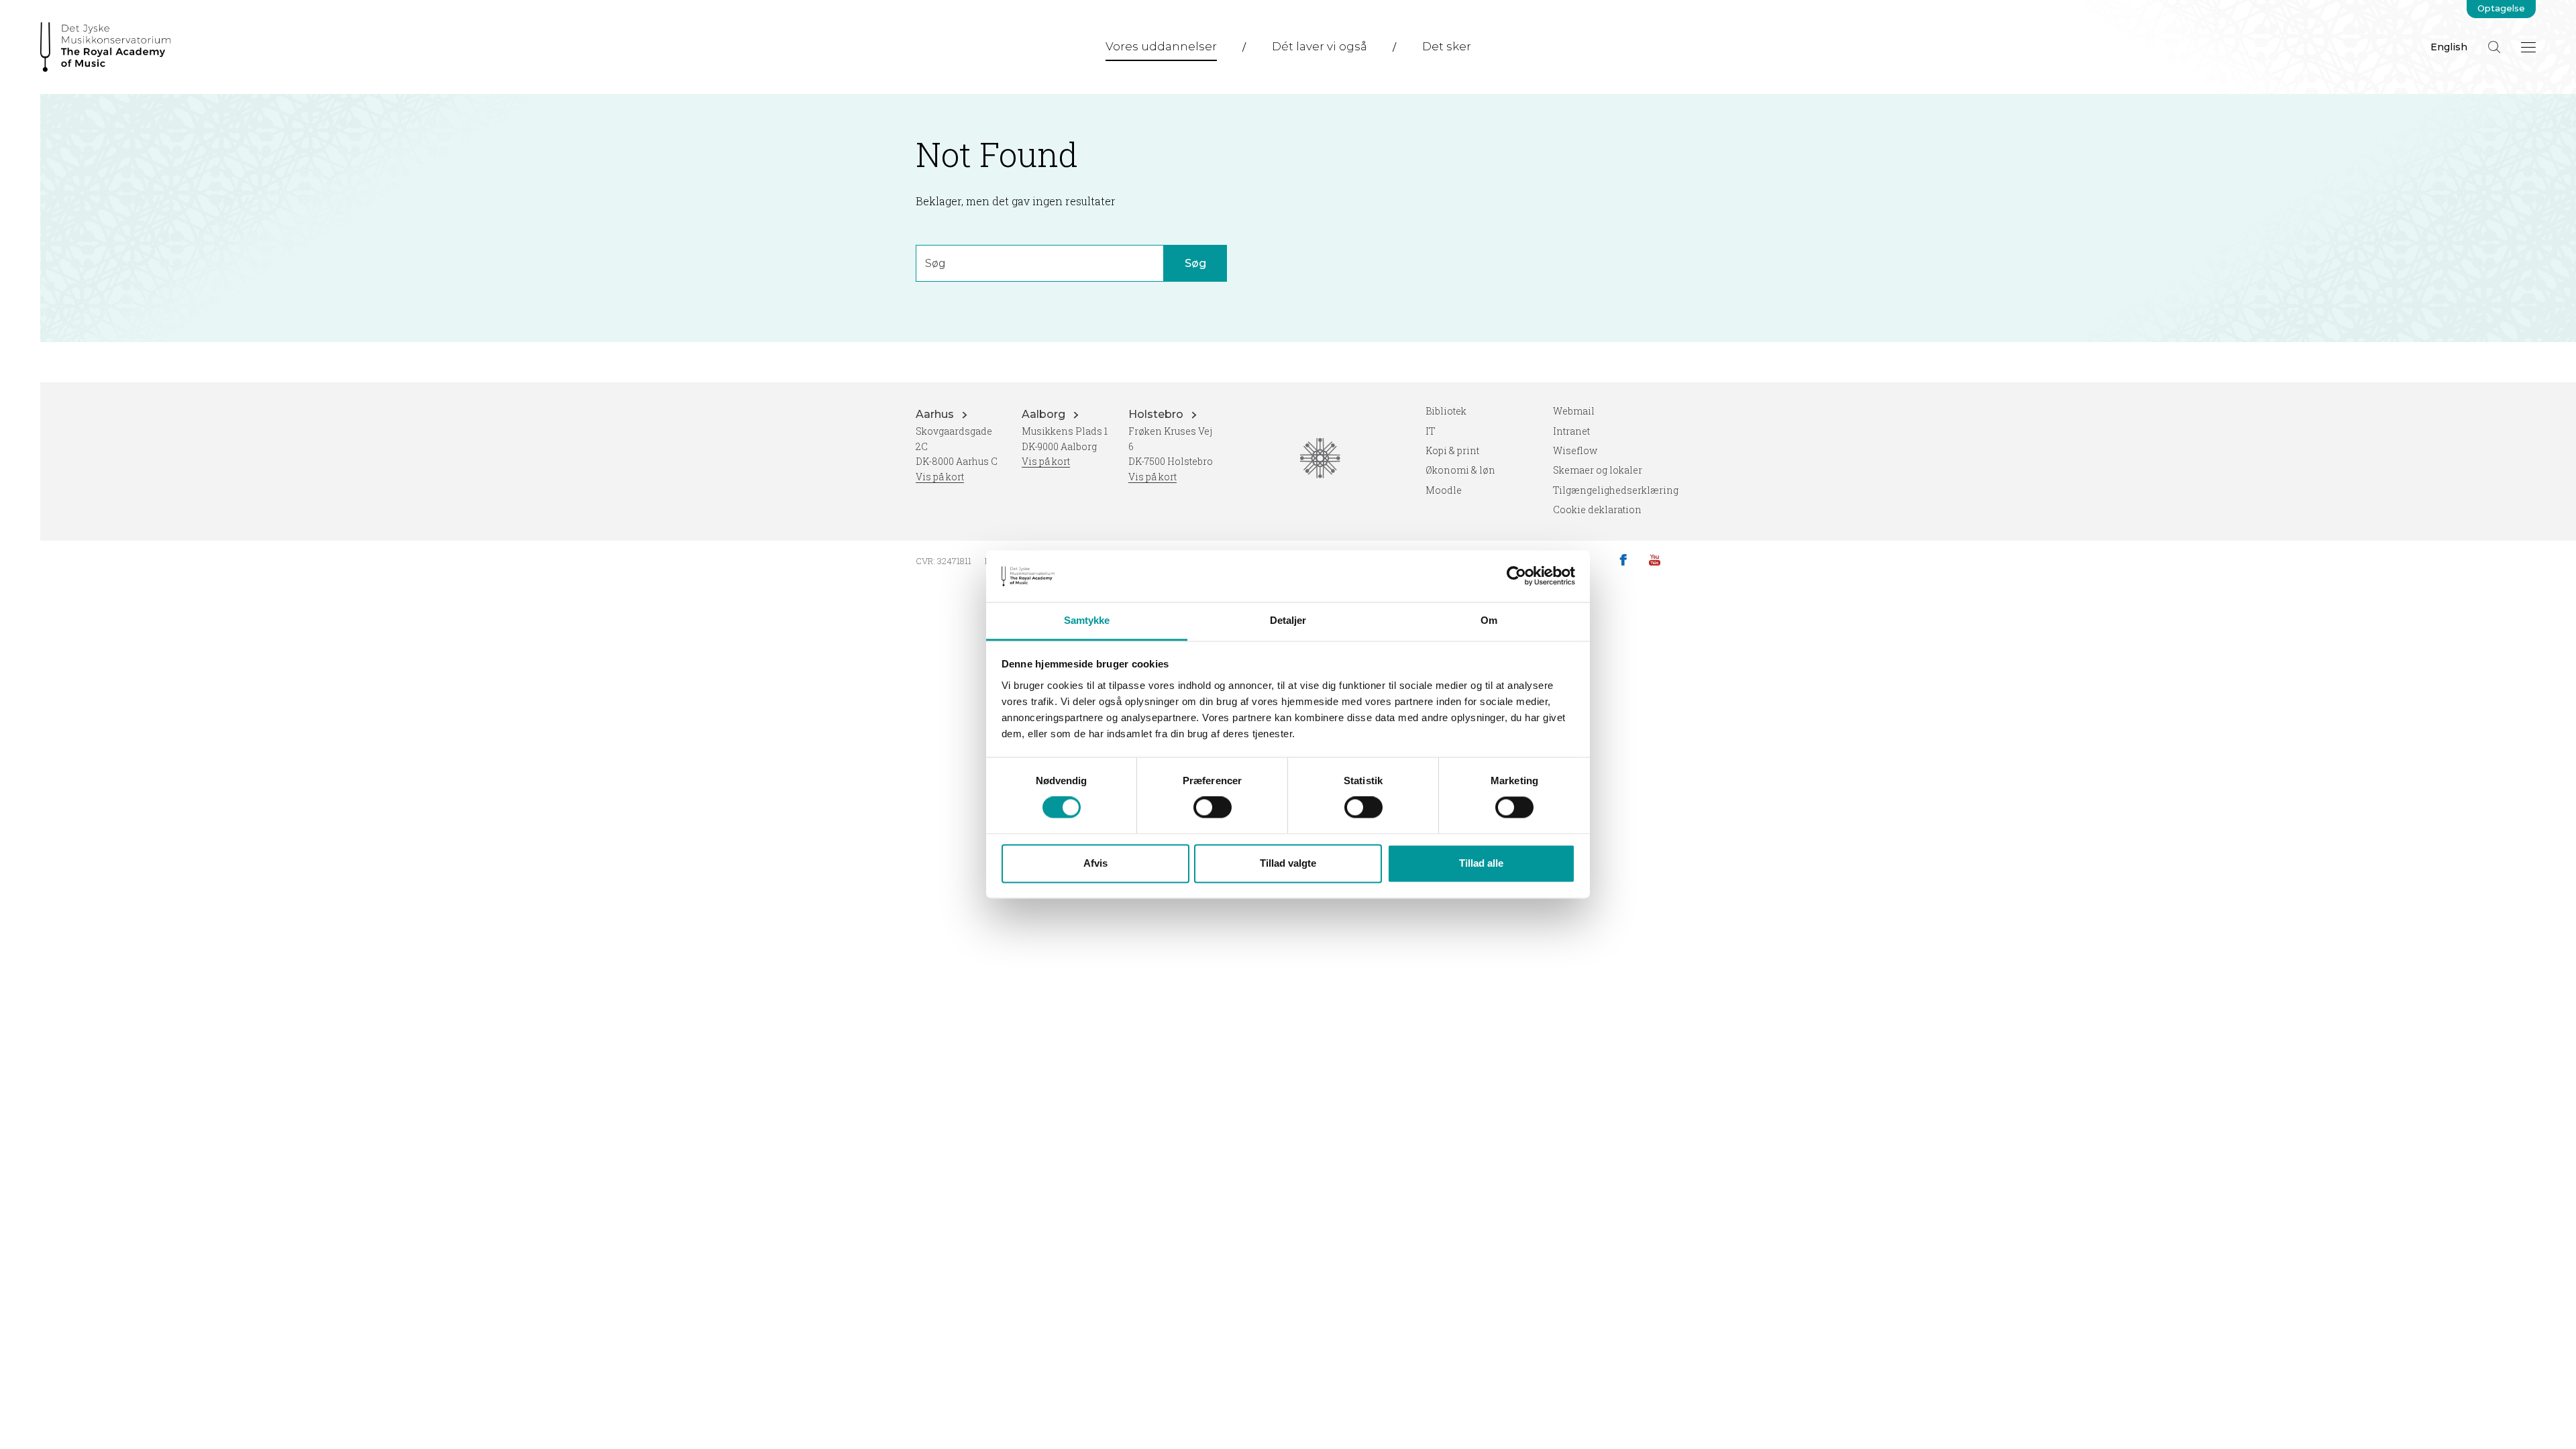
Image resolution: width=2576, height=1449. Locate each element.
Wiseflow (1575, 450)
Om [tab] (1489, 620)
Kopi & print (1452, 450)
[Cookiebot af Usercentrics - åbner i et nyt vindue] (1516, 576)
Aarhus (936, 414)
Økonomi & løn (1460, 470)
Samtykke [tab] (1087, 620)
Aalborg (1045, 414)
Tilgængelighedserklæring (1616, 490)
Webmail (1574, 411)
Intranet (1571, 431)
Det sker (1447, 46)
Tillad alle (1481, 863)
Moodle (1444, 490)
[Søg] (2494, 47)
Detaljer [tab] (1288, 620)
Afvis (1095, 863)
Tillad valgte (1288, 863)
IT (1431, 431)
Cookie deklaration (1597, 509)
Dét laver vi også (1320, 46)
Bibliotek (1446, 411)
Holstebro (1157, 414)
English (2449, 47)
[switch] (1213, 808)
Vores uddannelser (1161, 46)
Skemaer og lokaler (1598, 470)
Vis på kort (940, 477)
